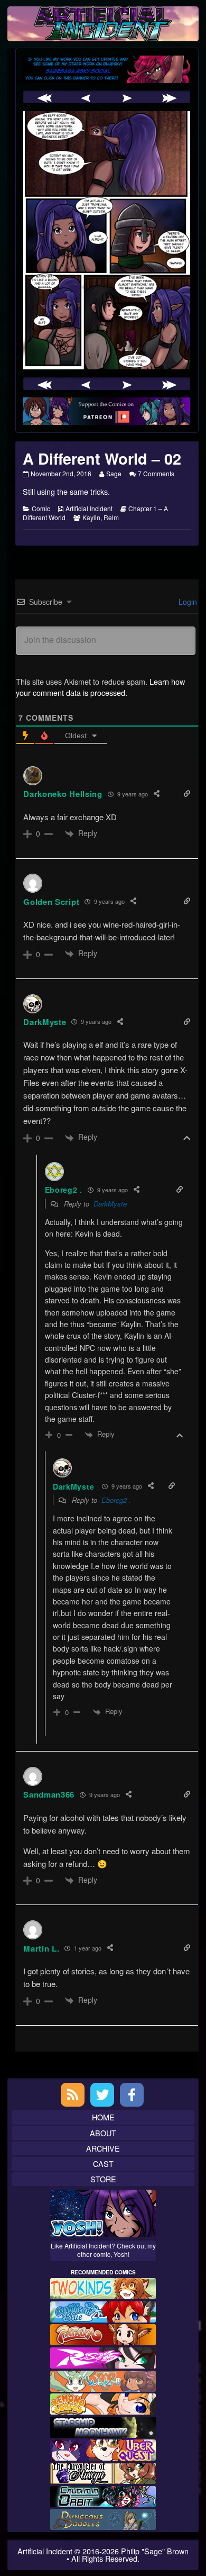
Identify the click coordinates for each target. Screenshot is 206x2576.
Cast (103, 2164)
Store (103, 2179)
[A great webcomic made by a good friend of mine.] (103, 2287)
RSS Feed (73, 2095)
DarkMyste (45, 1022)
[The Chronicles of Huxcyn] (103, 2472)
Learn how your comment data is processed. (100, 687)
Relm (111, 517)
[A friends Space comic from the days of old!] (103, 2426)
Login (187, 602)
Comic (41, 508)
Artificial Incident (89, 508)
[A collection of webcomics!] (103, 2403)
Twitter (102, 2095)
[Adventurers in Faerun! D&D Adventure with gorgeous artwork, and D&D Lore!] (103, 2518)
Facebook (132, 2095)
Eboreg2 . (116, 1500)
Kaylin (91, 517)
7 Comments (156, 473)
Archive (103, 2148)
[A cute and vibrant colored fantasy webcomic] (103, 2379)
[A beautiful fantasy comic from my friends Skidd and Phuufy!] (103, 2449)
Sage (114, 473)
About (103, 2133)
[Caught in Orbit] (103, 2495)
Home (103, 2117)
